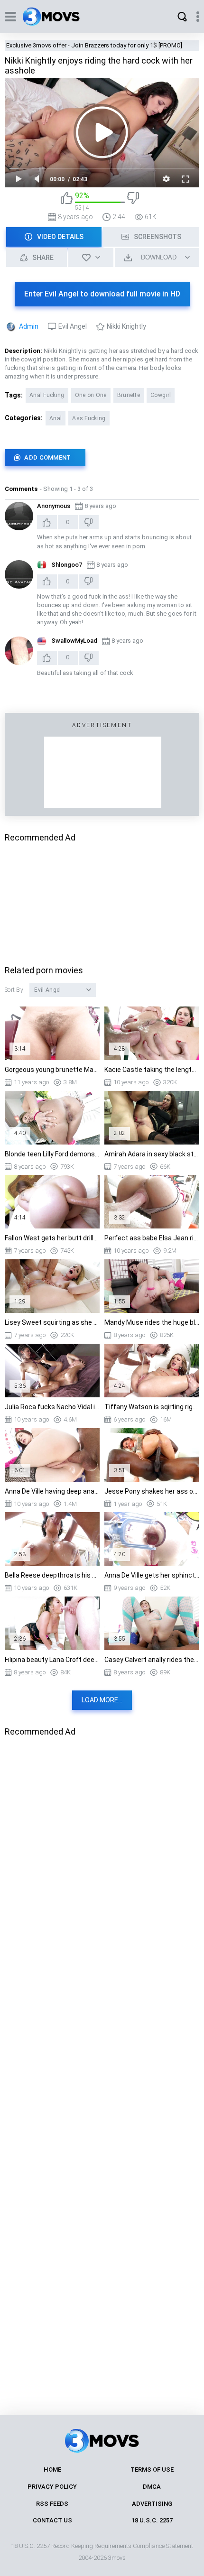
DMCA (152, 2487)
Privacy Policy (52, 2487)
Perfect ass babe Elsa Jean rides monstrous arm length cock (152, 1238)
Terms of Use (152, 2470)
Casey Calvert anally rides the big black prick (152, 1660)
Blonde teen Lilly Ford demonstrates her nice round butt (52, 1154)
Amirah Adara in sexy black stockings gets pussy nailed (152, 1154)
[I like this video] (67, 201)
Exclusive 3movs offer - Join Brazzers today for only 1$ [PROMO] (94, 45)
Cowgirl (161, 395)
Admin (29, 326)
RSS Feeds (52, 2504)
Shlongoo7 (67, 565)
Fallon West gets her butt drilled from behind (52, 1238)
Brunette (129, 395)
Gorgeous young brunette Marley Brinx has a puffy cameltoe (52, 1070)
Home (52, 2470)
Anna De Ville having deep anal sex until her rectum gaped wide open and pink (52, 1491)
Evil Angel (73, 326)
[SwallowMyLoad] (19, 651)
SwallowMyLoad (74, 641)
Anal (56, 418)
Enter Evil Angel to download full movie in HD (102, 294)
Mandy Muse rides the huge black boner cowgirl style (152, 1322)
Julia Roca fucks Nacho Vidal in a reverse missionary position (52, 1407)
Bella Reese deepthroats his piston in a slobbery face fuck (52, 1575)
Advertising (152, 2504)
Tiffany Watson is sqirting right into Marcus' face (152, 1407)
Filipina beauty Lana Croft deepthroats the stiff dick (52, 1660)
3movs (117, 2558)
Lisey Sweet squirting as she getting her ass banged (52, 1322)
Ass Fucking (89, 418)
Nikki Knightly (126, 326)
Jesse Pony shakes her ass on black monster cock (152, 1491)
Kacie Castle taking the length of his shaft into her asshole (152, 1070)
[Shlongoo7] (19, 574)
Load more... (102, 1700)
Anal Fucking (47, 395)
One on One (91, 395)
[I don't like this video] (133, 201)
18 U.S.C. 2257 (152, 2520)
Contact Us (52, 2520)
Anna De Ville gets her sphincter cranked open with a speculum (152, 1575)
